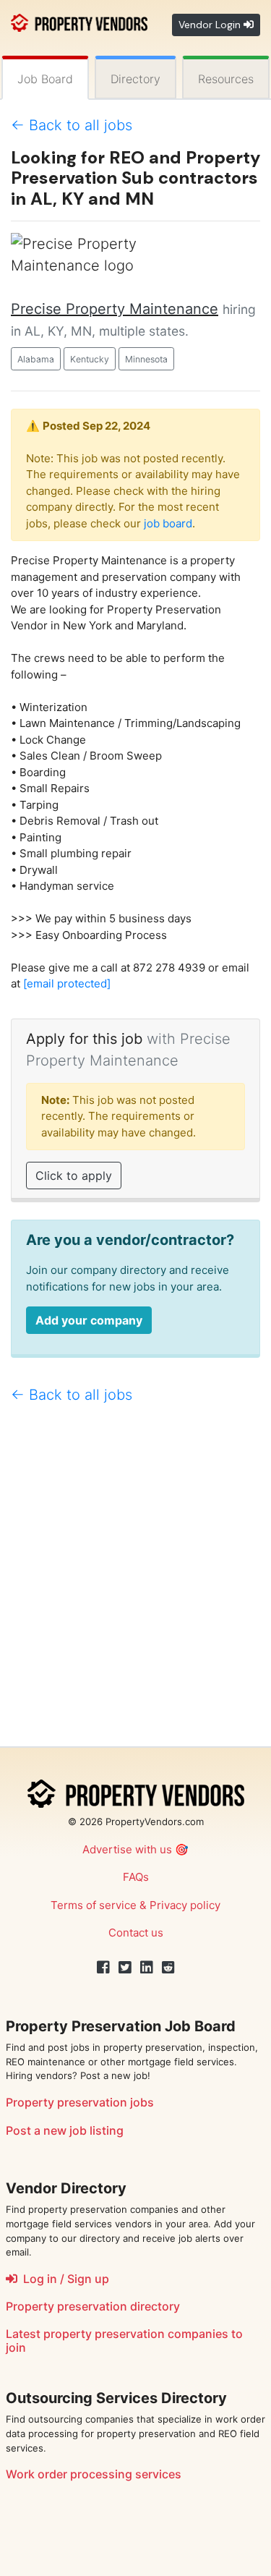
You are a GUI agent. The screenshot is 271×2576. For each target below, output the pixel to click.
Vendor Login (211, 25)
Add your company (89, 1320)
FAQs (136, 1877)
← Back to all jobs (72, 125)
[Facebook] (103, 1968)
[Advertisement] (135, 1582)
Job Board (45, 79)
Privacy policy (185, 1905)
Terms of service (94, 1905)
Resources (226, 79)
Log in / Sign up (63, 2279)
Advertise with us (127, 1849)
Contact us (136, 1933)
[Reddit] (168, 1968)
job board (168, 523)
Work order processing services (94, 2474)
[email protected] (67, 983)
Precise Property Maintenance (115, 309)
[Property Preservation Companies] (79, 21)
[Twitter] (125, 1968)
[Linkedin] (147, 1968)
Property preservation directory (93, 2306)
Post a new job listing (65, 2130)
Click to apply (74, 1176)
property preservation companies (136, 2334)
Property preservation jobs (80, 2102)
